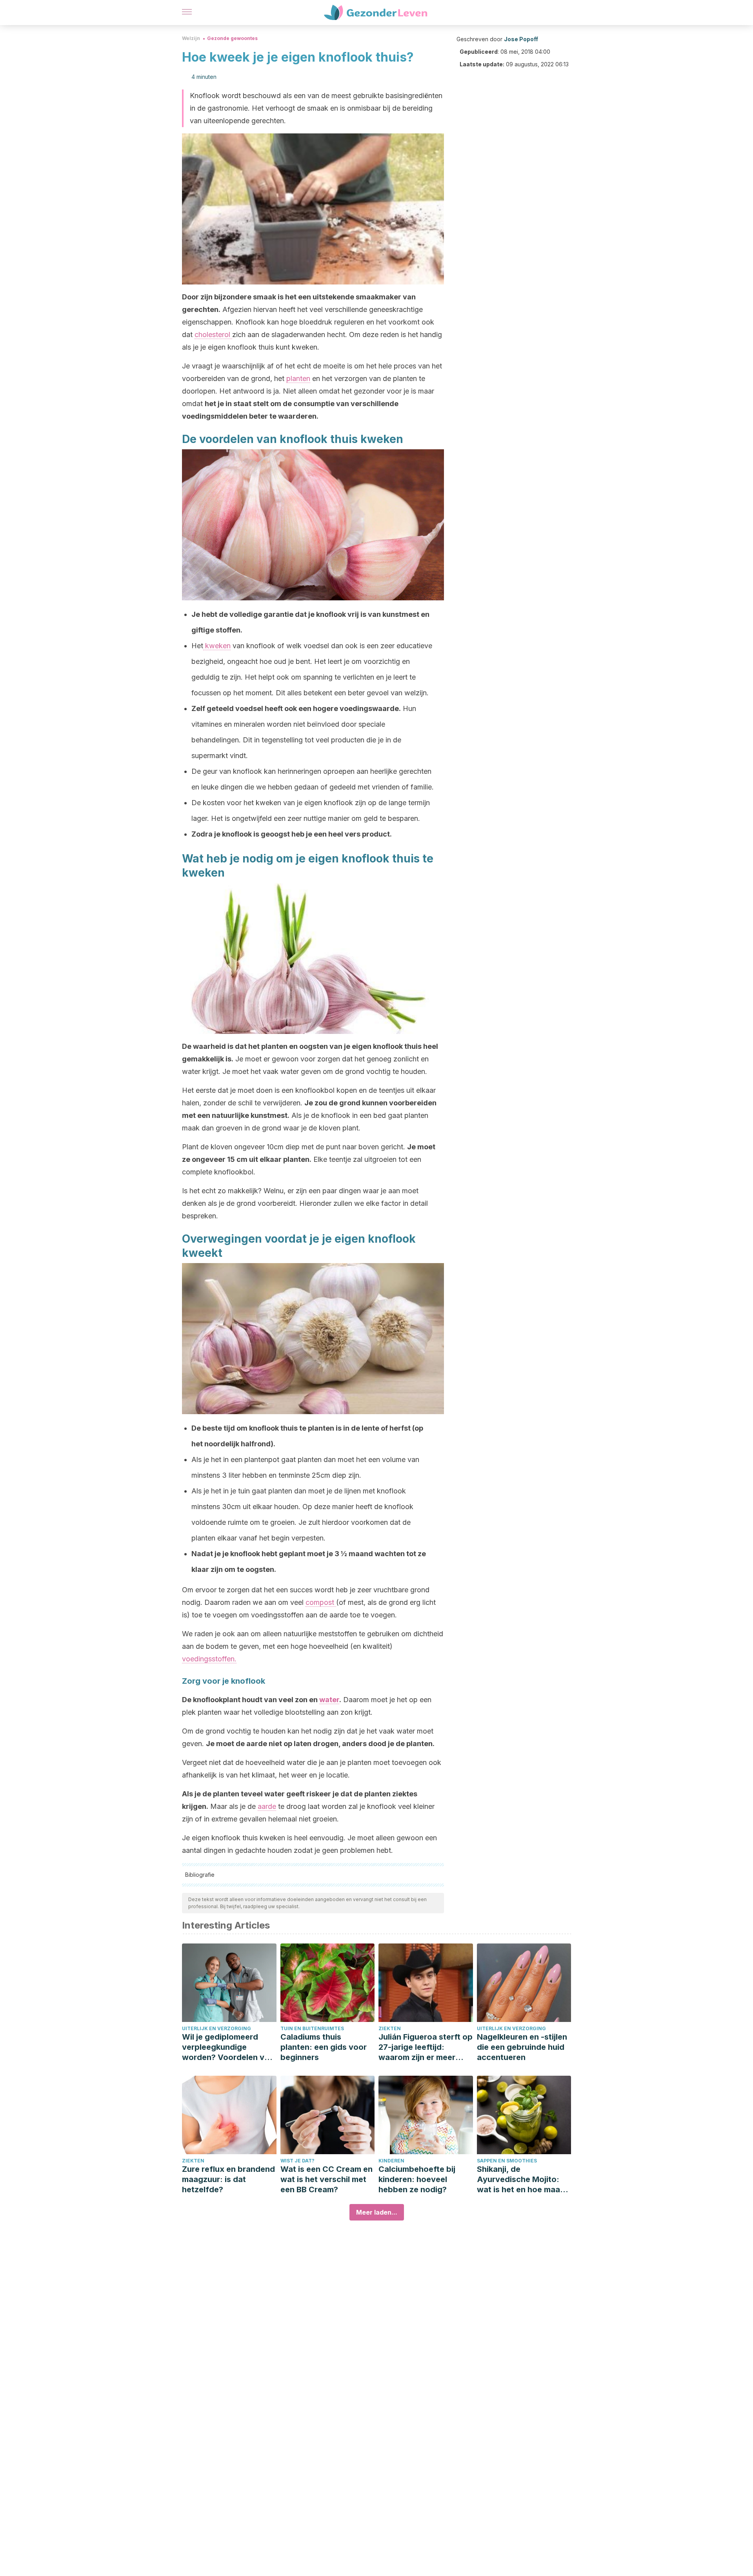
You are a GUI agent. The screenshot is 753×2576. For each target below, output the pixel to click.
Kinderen (391, 2161)
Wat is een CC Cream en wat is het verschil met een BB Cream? (326, 2179)
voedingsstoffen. (209, 1659)
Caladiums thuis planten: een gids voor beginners (324, 2047)
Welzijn (191, 38)
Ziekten (390, 2028)
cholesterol (213, 335)
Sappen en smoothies (507, 2161)
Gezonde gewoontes (232, 38)
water (329, 1700)
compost (321, 1602)
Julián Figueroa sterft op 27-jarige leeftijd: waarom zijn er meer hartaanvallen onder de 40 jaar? (426, 2047)
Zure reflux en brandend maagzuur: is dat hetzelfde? (228, 2179)
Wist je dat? (297, 2161)
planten (298, 378)
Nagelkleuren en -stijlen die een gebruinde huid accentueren (522, 2047)
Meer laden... (377, 2212)
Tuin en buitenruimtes (312, 2028)
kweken (217, 646)
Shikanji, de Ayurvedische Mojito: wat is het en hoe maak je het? (521, 2179)
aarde (267, 1806)
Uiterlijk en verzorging (216, 2028)
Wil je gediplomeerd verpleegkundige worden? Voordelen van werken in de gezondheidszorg (228, 2047)
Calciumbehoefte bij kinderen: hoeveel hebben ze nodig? (417, 2179)
